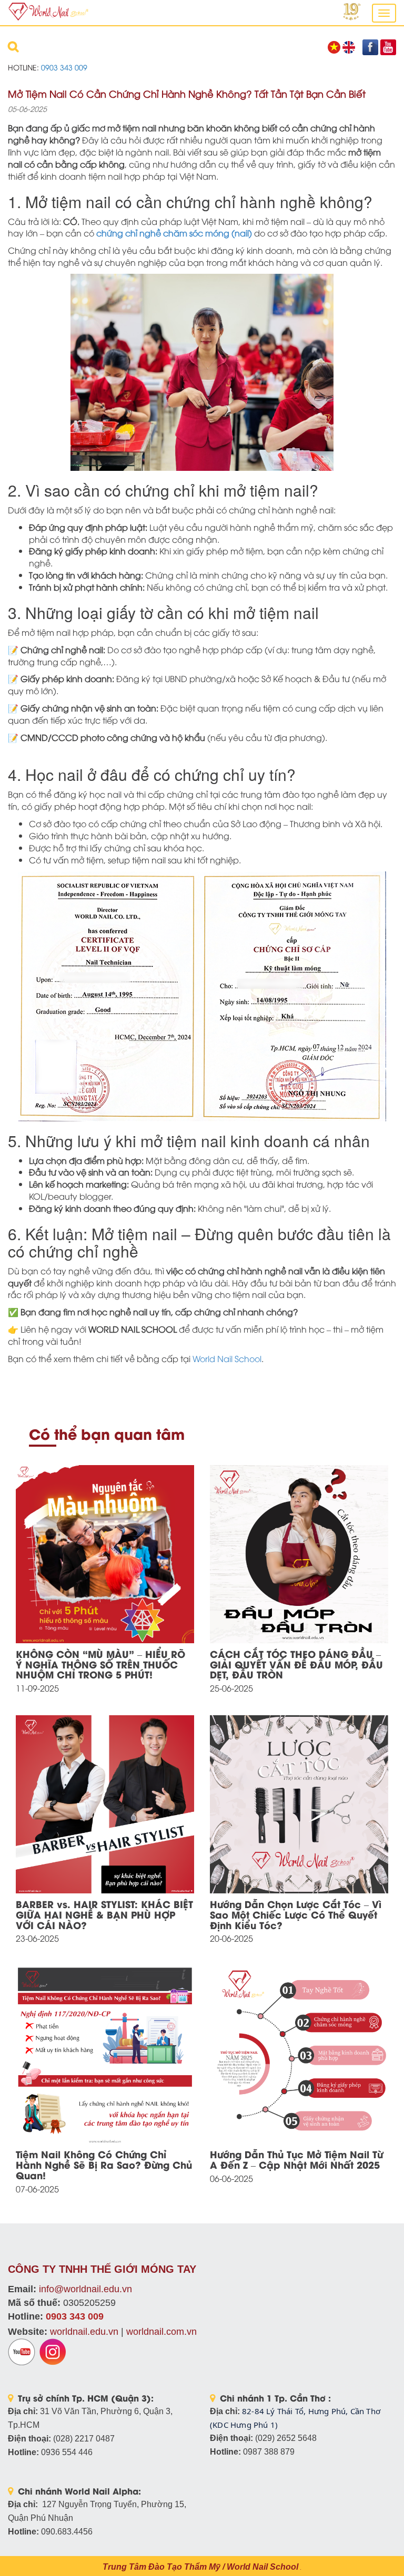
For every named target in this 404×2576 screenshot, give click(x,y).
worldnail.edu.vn (84, 2332)
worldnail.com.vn (161, 2332)
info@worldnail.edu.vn (85, 2289)
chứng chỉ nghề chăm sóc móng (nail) (174, 233)
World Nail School (227, 1358)
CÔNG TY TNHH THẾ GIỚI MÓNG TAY (102, 2269)
